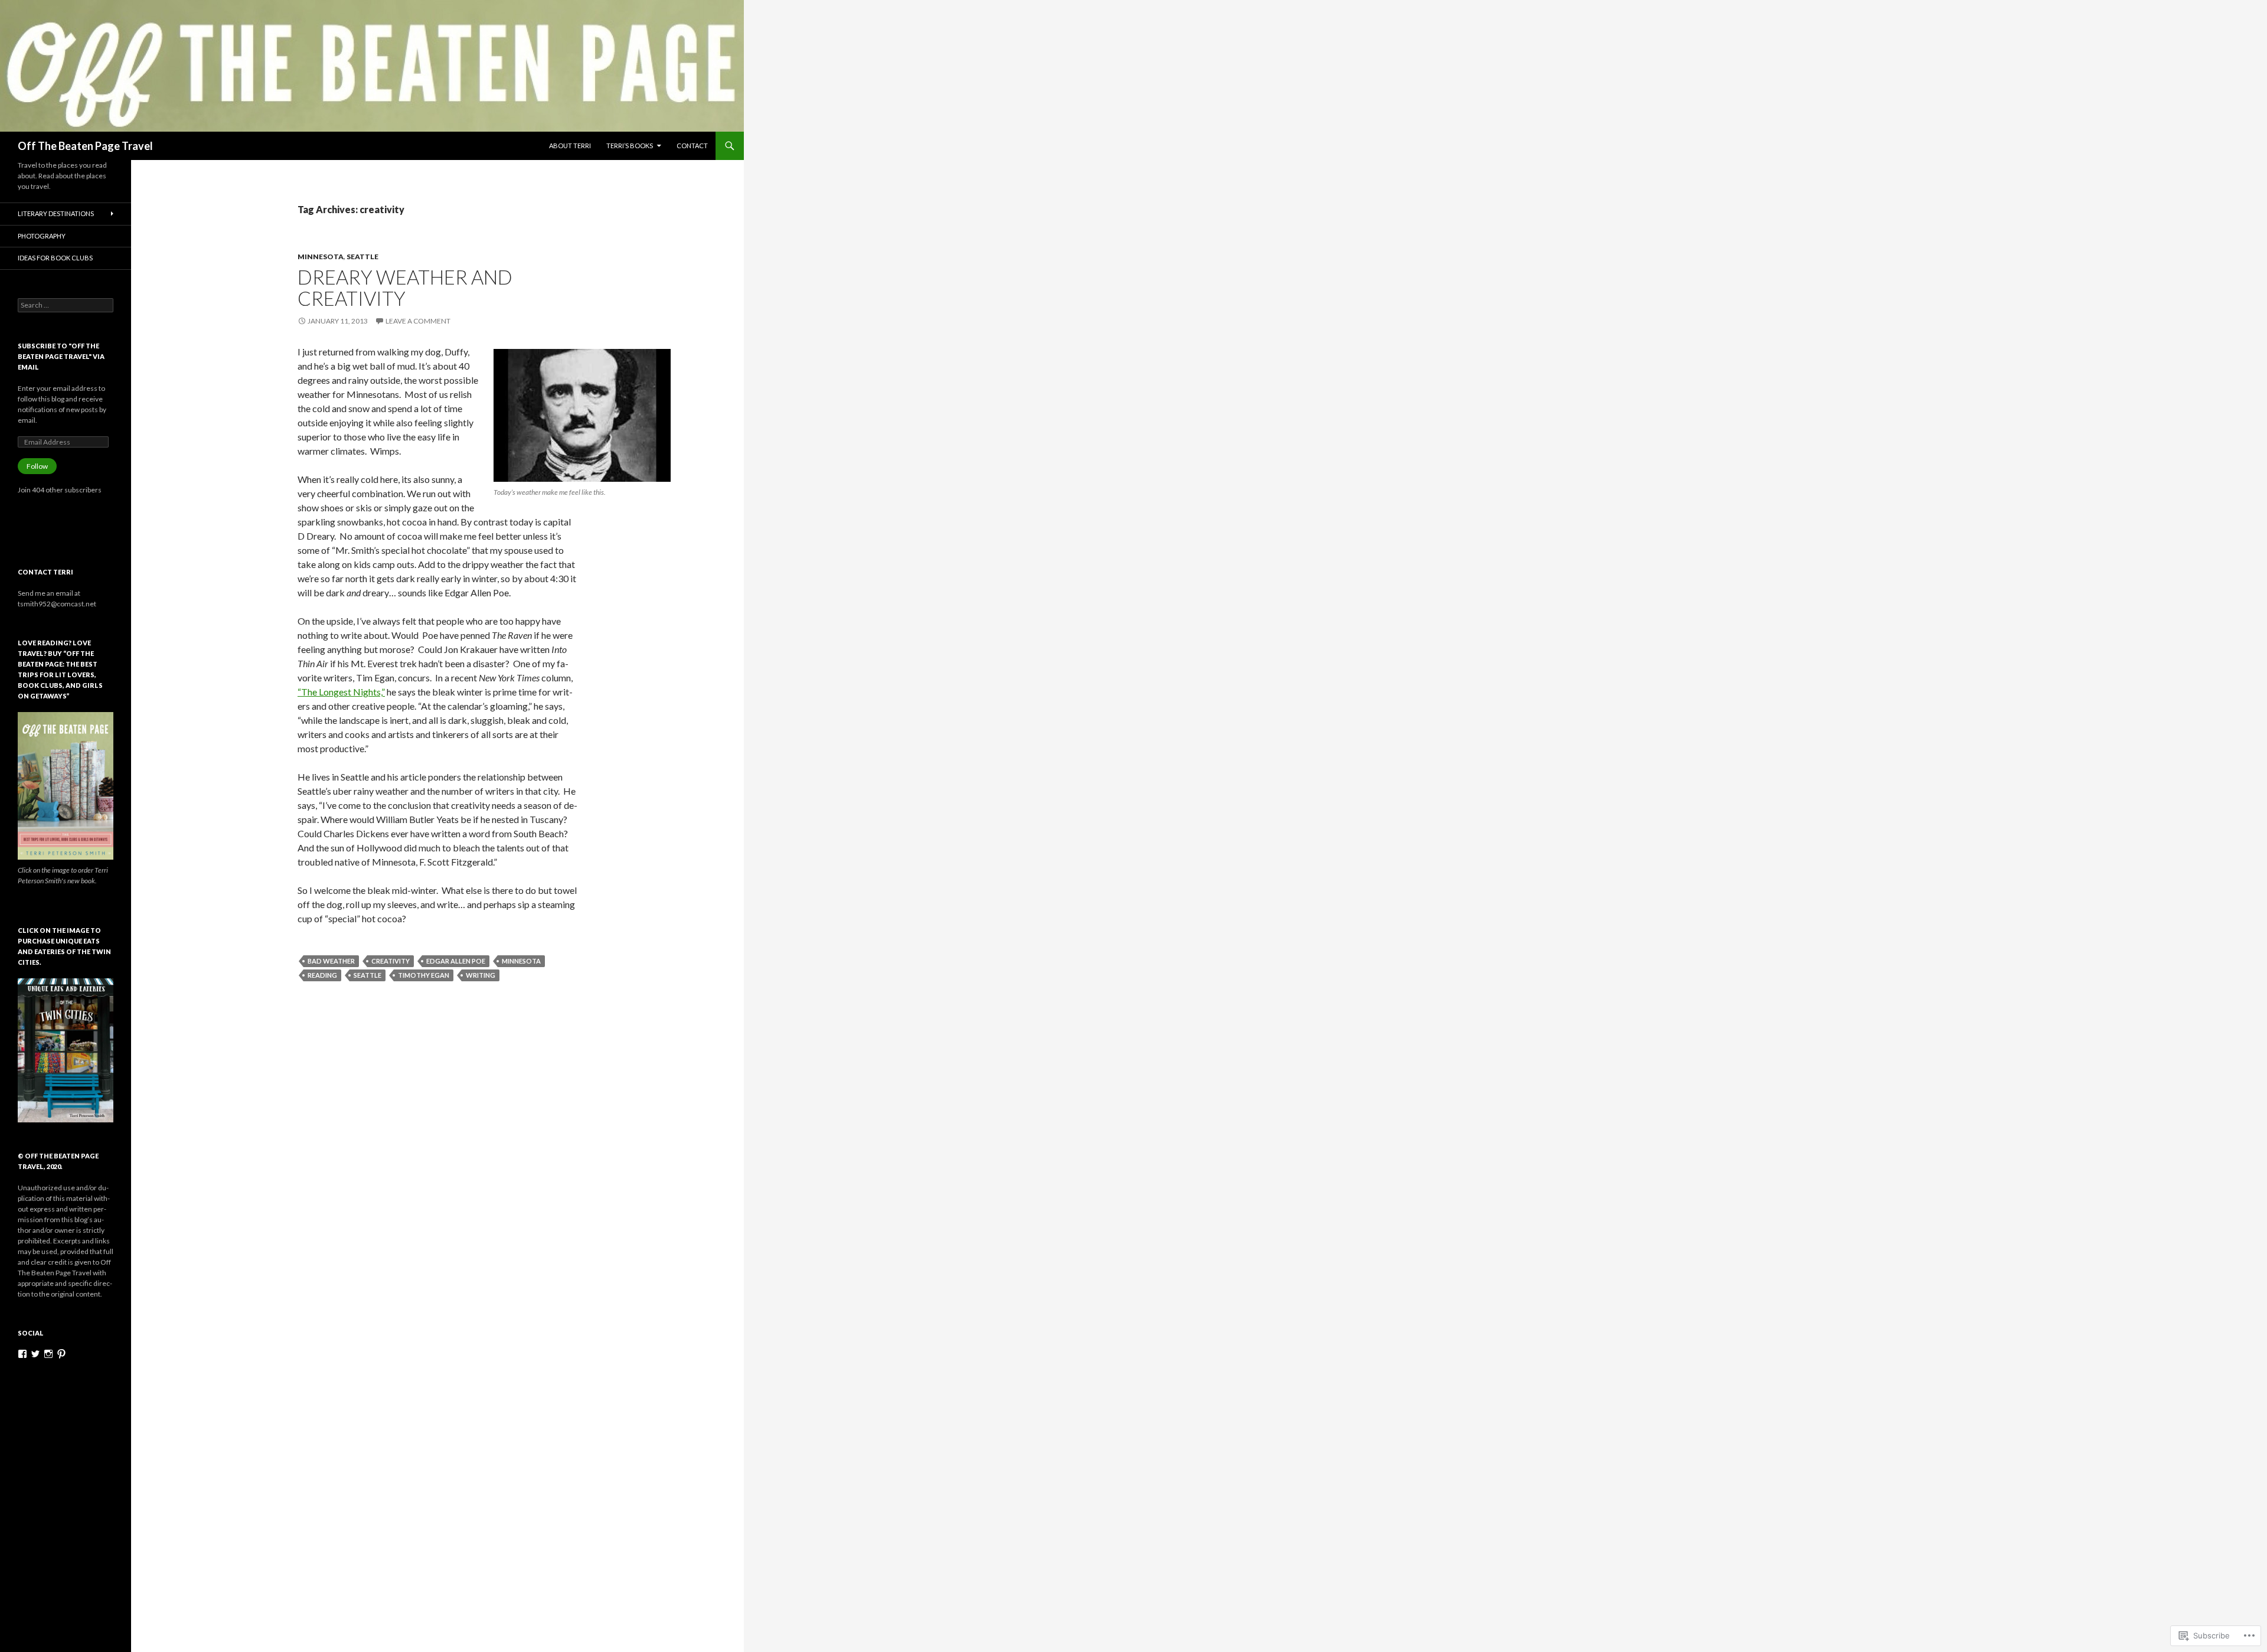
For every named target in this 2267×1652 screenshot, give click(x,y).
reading (322, 975)
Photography (42, 236)
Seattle (362, 257)
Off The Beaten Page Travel (85, 146)
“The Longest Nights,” (341, 692)
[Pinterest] (61, 1354)
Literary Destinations (56, 213)
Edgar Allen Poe (456, 961)
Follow (37, 466)
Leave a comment (418, 321)
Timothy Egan (424, 975)
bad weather (331, 961)
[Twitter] (35, 1354)
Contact (692, 146)
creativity (391, 961)
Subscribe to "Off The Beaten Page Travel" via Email (61, 356)
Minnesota (321, 257)
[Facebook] (22, 1354)
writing (481, 975)
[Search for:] (66, 305)
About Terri (570, 146)
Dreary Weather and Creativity (405, 288)
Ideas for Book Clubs (55, 258)
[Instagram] (48, 1354)
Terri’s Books (630, 146)
